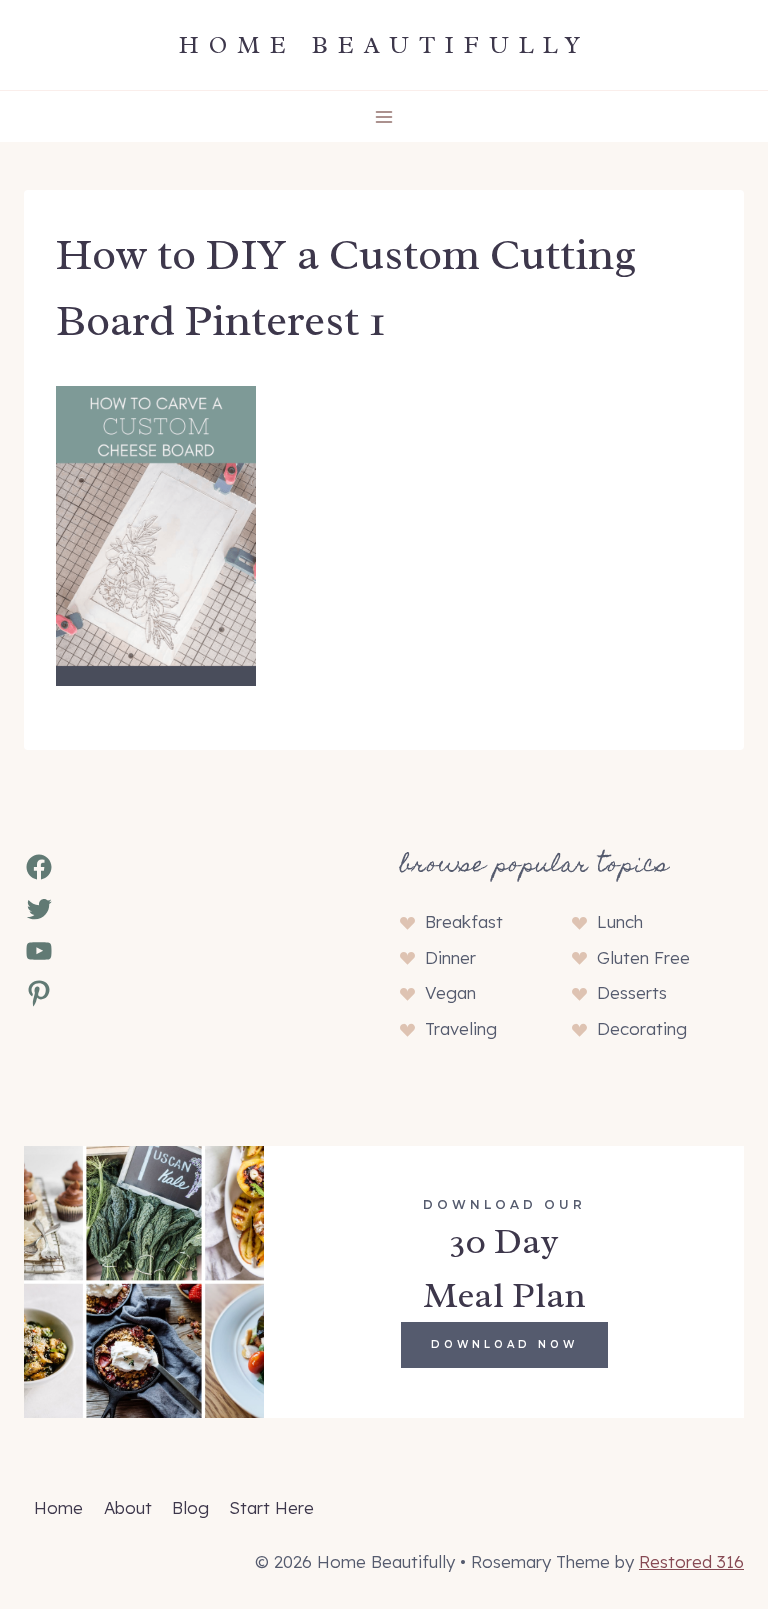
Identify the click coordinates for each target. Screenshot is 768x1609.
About (128, 1507)
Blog (190, 1507)
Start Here (271, 1507)
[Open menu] (384, 116)
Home (58, 1507)
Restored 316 (691, 1561)
